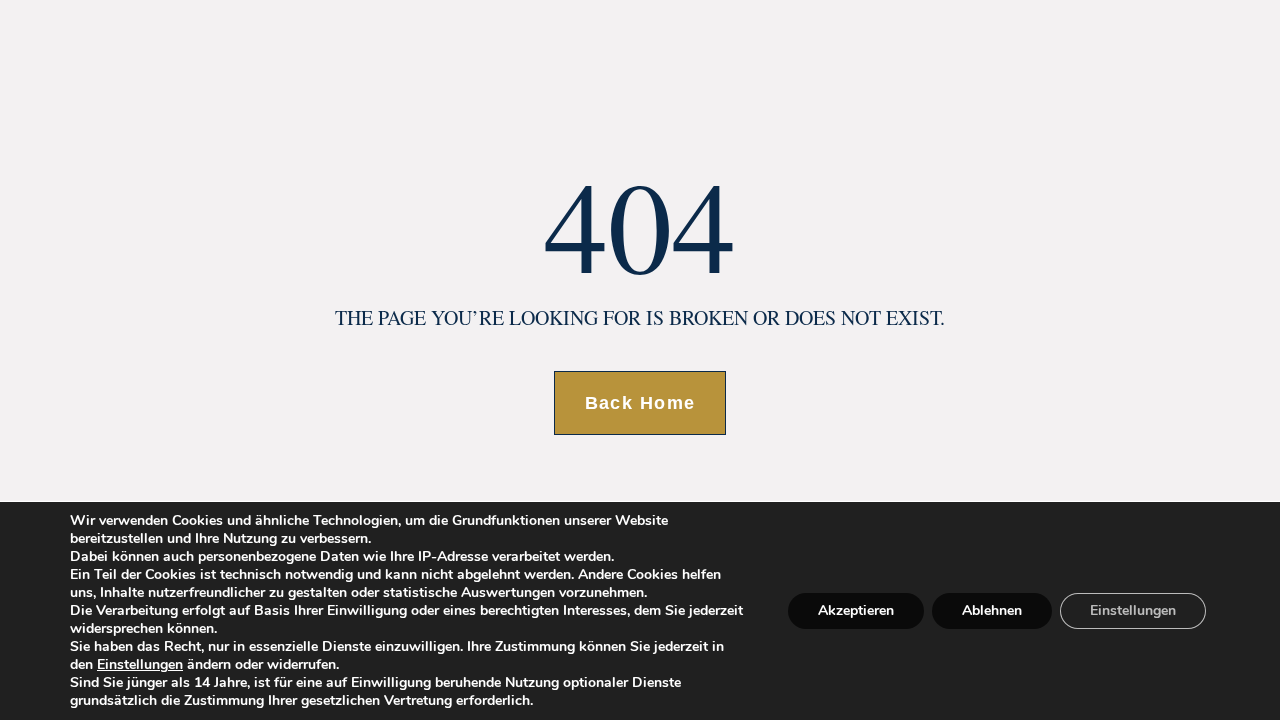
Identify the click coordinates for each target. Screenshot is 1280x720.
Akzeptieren (856, 610)
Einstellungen (140, 665)
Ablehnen (992, 610)
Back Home (640, 403)
